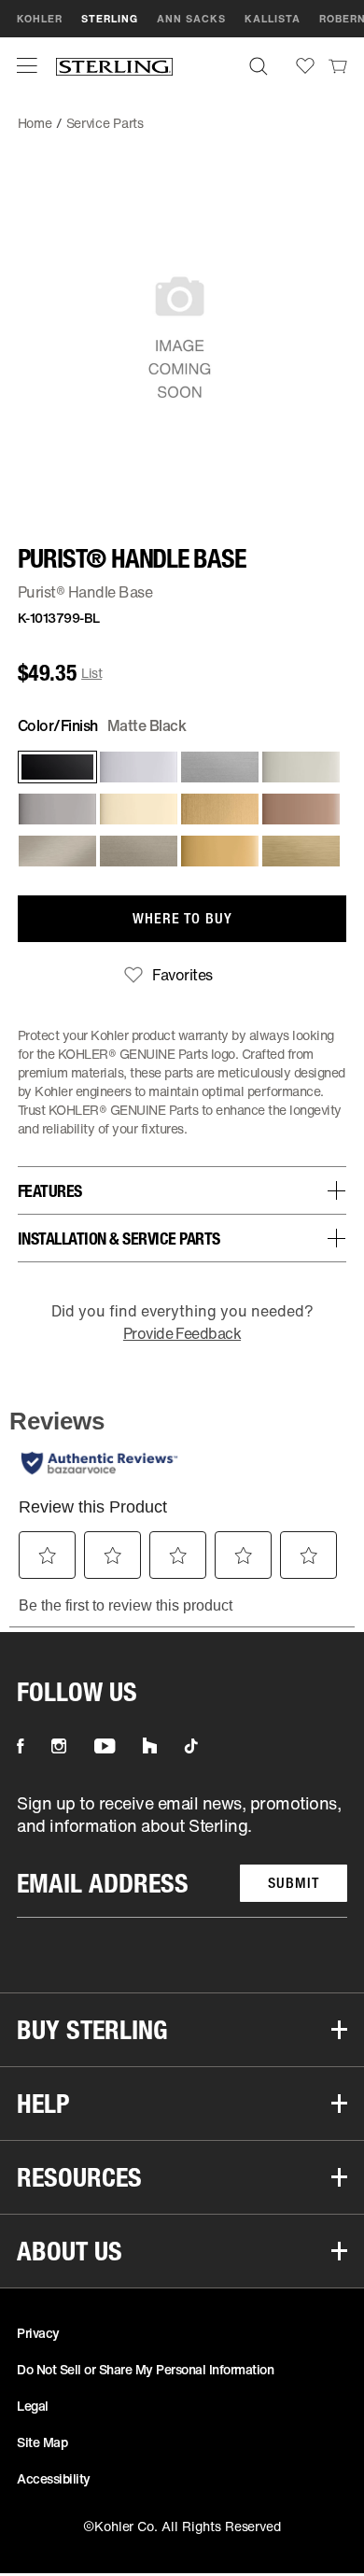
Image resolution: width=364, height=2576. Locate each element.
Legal (33, 2406)
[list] (182, 1855)
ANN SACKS (191, 19)
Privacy (38, 2333)
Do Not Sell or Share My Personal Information (145, 2369)
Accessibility (54, 2478)
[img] (114, 66)
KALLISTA (273, 19)
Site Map (42, 2442)
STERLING (110, 19)
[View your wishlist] (305, 66)
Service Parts (105, 123)
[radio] (54, 767)
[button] (27, 65)
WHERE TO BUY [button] (182, 918)
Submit (294, 1883)
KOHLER (40, 19)
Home (35, 123)
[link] (338, 65)
